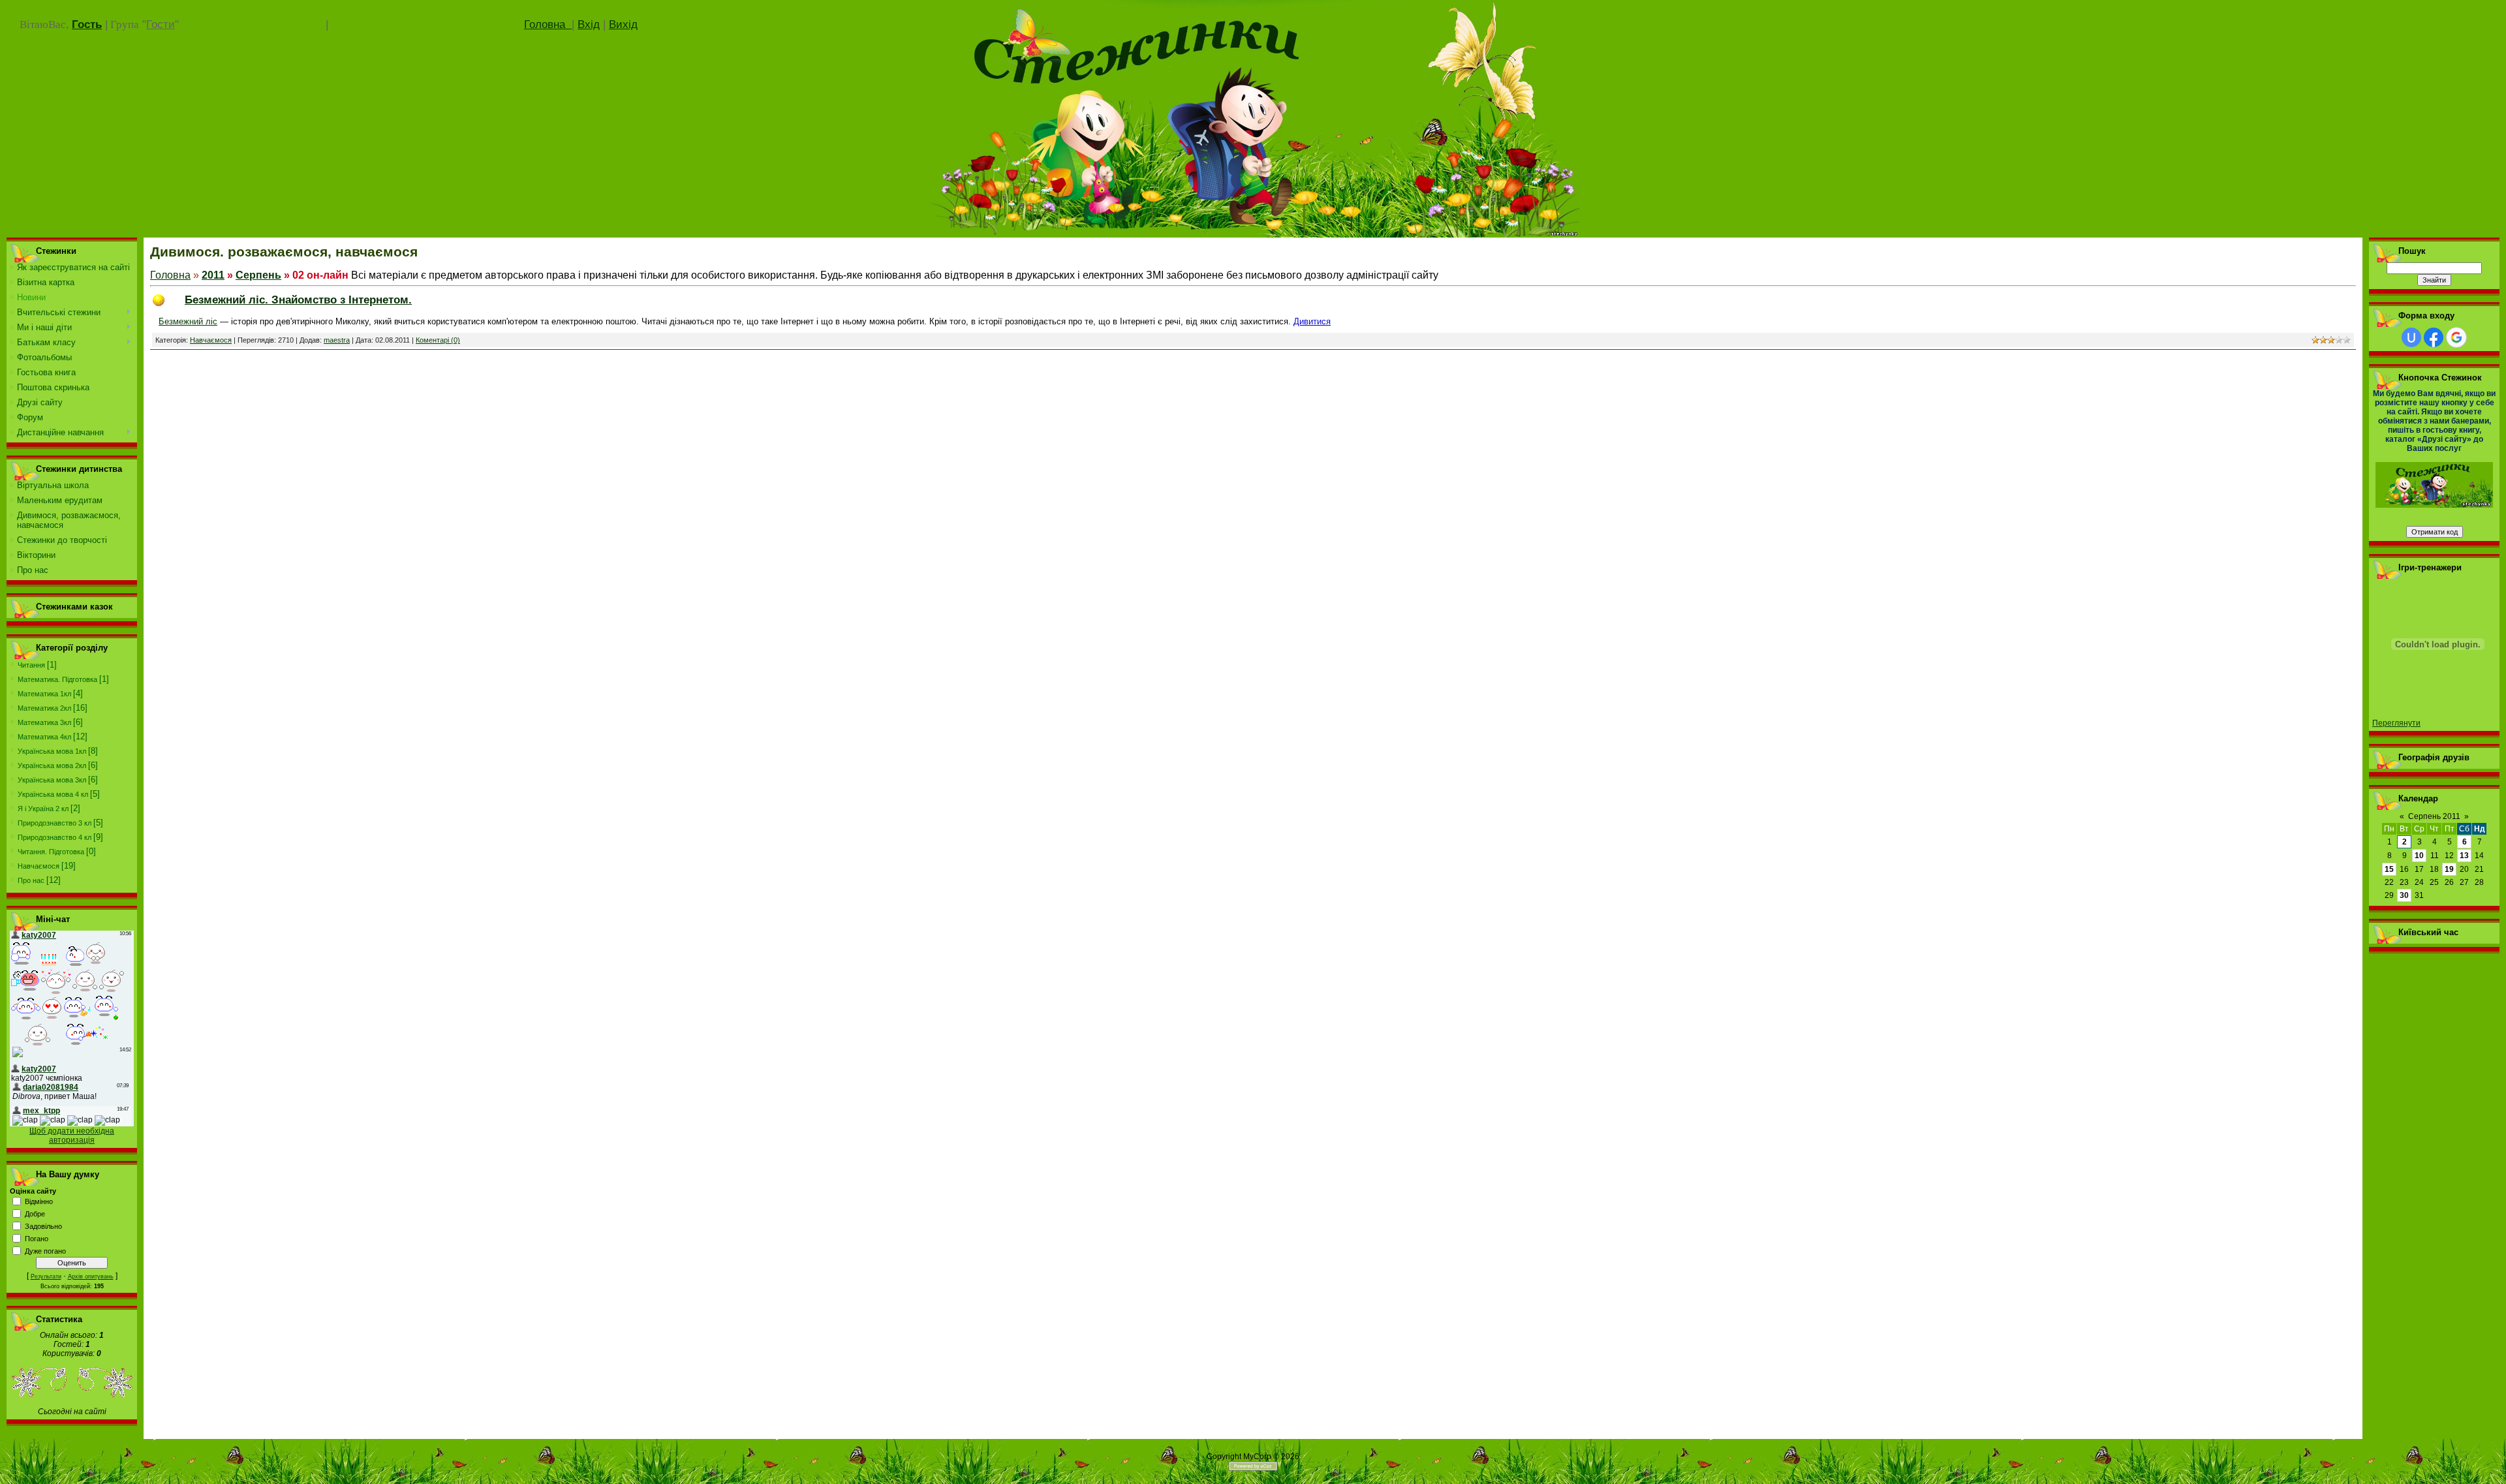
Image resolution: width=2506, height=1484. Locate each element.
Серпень (258, 275)
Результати (46, 1276)
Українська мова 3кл (52, 780)
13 (2464, 856)
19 (2449, 869)
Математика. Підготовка (57, 679)
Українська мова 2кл (52, 765)
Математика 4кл (44, 737)
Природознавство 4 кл (54, 837)
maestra (337, 340)
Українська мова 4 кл (53, 794)
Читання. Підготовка (51, 852)
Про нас (31, 880)
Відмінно (39, 1201)
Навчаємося (39, 866)
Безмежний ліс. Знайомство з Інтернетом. (298, 300)
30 (2404, 895)
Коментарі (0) (438, 340)
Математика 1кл (44, 694)
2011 (213, 275)
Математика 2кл (44, 708)
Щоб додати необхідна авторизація (72, 1136)
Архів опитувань (91, 1276)
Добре (35, 1214)
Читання (31, 665)
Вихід (623, 24)
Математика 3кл (44, 722)
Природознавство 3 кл (54, 823)
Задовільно (43, 1226)
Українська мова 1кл (52, 751)
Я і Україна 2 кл (43, 809)
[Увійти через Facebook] (2434, 337)
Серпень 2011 (2434, 816)
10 (2419, 856)
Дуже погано (45, 1251)
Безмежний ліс (188, 321)
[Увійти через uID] (2411, 337)
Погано (37, 1239)
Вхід (589, 24)
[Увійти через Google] (2456, 337)
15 (2389, 869)
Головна (548, 24)
